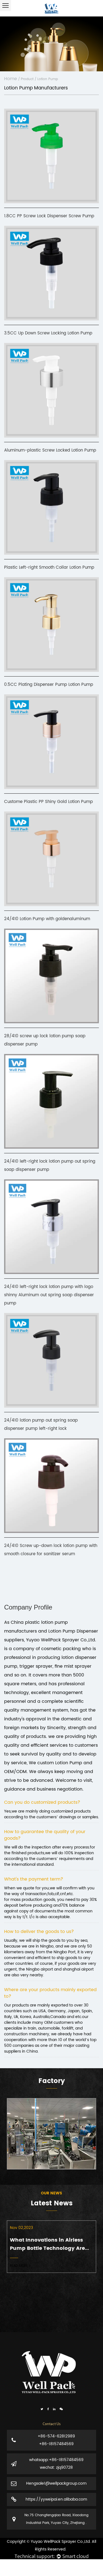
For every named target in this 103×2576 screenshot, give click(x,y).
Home (11, 79)
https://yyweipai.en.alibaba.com (56, 2499)
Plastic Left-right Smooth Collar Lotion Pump (49, 567)
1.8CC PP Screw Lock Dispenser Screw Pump (49, 216)
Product (27, 79)
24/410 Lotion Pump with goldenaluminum (47, 919)
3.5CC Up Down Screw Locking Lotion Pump (48, 333)
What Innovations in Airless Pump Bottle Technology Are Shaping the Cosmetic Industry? (47, 2244)
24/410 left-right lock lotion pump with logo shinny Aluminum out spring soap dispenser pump (49, 1295)
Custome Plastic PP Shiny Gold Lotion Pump (48, 802)
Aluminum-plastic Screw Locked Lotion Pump (50, 450)
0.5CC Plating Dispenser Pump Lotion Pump (49, 685)
